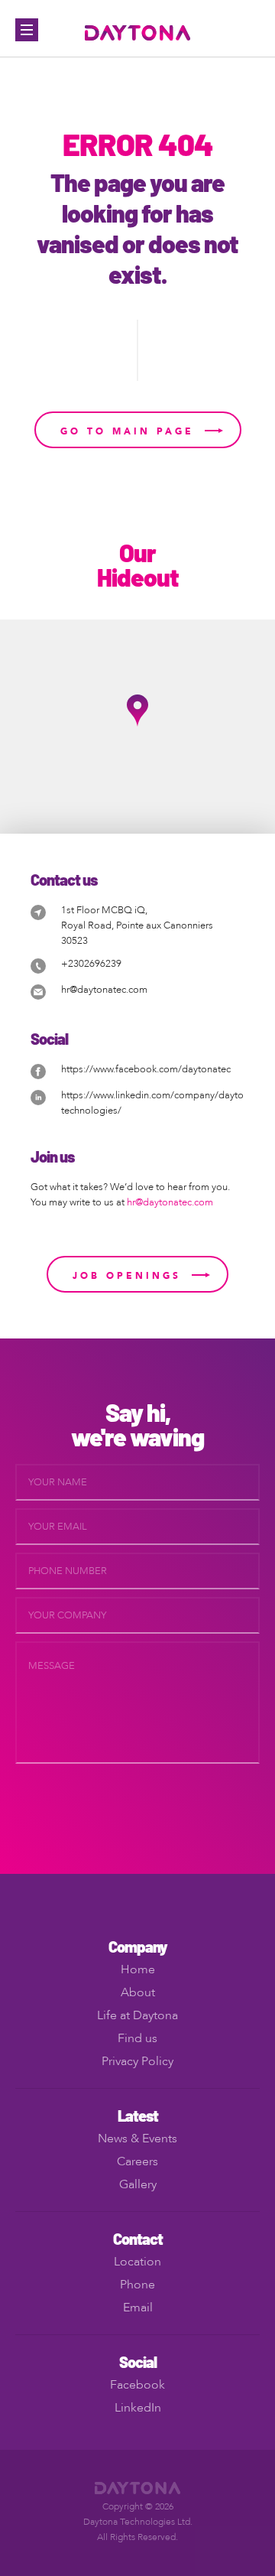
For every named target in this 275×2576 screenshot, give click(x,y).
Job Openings (127, 1276)
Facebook (137, 2385)
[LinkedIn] (38, 1096)
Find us (137, 2038)
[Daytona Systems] (138, 32)
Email (138, 2308)
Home (138, 1969)
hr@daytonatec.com (104, 990)
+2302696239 (91, 964)
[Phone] (38, 965)
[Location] (38, 911)
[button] (137, 711)
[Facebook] (38, 1070)
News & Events (137, 2139)
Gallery (138, 2184)
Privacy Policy (137, 2061)
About (138, 1992)
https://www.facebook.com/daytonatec (146, 1069)
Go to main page (127, 431)
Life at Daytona (137, 2015)
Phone (137, 2285)
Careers (137, 2161)
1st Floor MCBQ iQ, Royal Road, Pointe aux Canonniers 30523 (137, 925)
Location (137, 2262)
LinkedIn (138, 2408)
